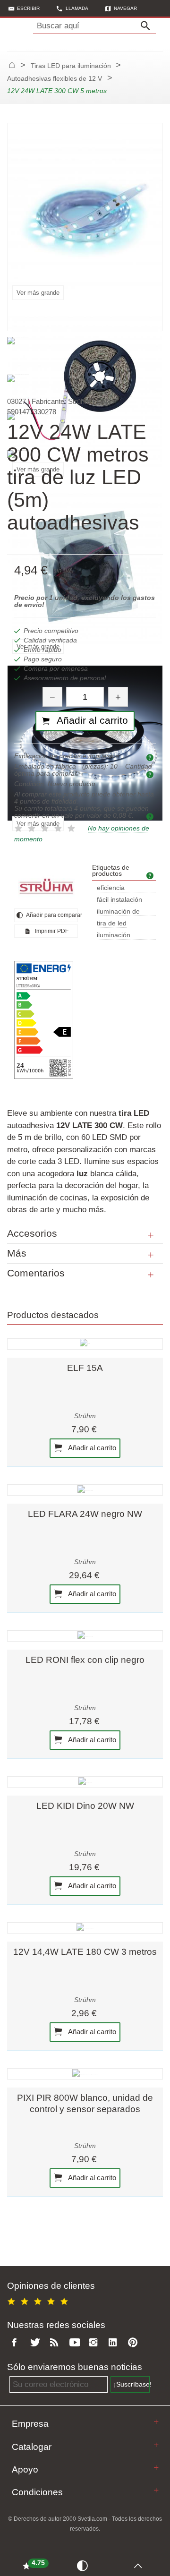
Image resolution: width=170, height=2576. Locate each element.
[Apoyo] (156, 2468)
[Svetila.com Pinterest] (135, 2343)
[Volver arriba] (140, 2565)
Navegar (125, 8)
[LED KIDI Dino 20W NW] (85, 1782)
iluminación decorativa (114, 936)
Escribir (28, 8)
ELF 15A (85, 1368)
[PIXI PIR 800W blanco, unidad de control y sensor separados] (85, 2074)
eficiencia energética (113, 888)
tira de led (112, 923)
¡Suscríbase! (132, 2384)
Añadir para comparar (51, 915)
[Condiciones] (156, 2490)
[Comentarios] (151, 1275)
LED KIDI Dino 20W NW (85, 1806)
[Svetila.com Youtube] (76, 2343)
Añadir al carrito (91, 1448)
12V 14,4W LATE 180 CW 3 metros (85, 1952)
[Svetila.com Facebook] (17, 2343)
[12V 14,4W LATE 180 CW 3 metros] (85, 1928)
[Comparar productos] (84, 2565)
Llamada (77, 8)
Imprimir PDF (51, 931)
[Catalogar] (156, 2445)
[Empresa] (156, 2422)
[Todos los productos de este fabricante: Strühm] (46, 886)
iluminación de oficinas (118, 912)
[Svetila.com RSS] (56, 2343)
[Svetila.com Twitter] (37, 2343)
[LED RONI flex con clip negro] (85, 1636)
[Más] (151, 1255)
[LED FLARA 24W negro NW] (85, 1490)
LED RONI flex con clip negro (85, 1660)
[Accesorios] (151, 1235)
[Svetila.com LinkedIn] (115, 2343)
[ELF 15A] (85, 1344)
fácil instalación (119, 900)
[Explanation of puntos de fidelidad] (151, 816)
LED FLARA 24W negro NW (85, 1514)
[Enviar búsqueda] (148, 26)
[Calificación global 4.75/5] (39, 2300)
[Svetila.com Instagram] (95, 2343)
